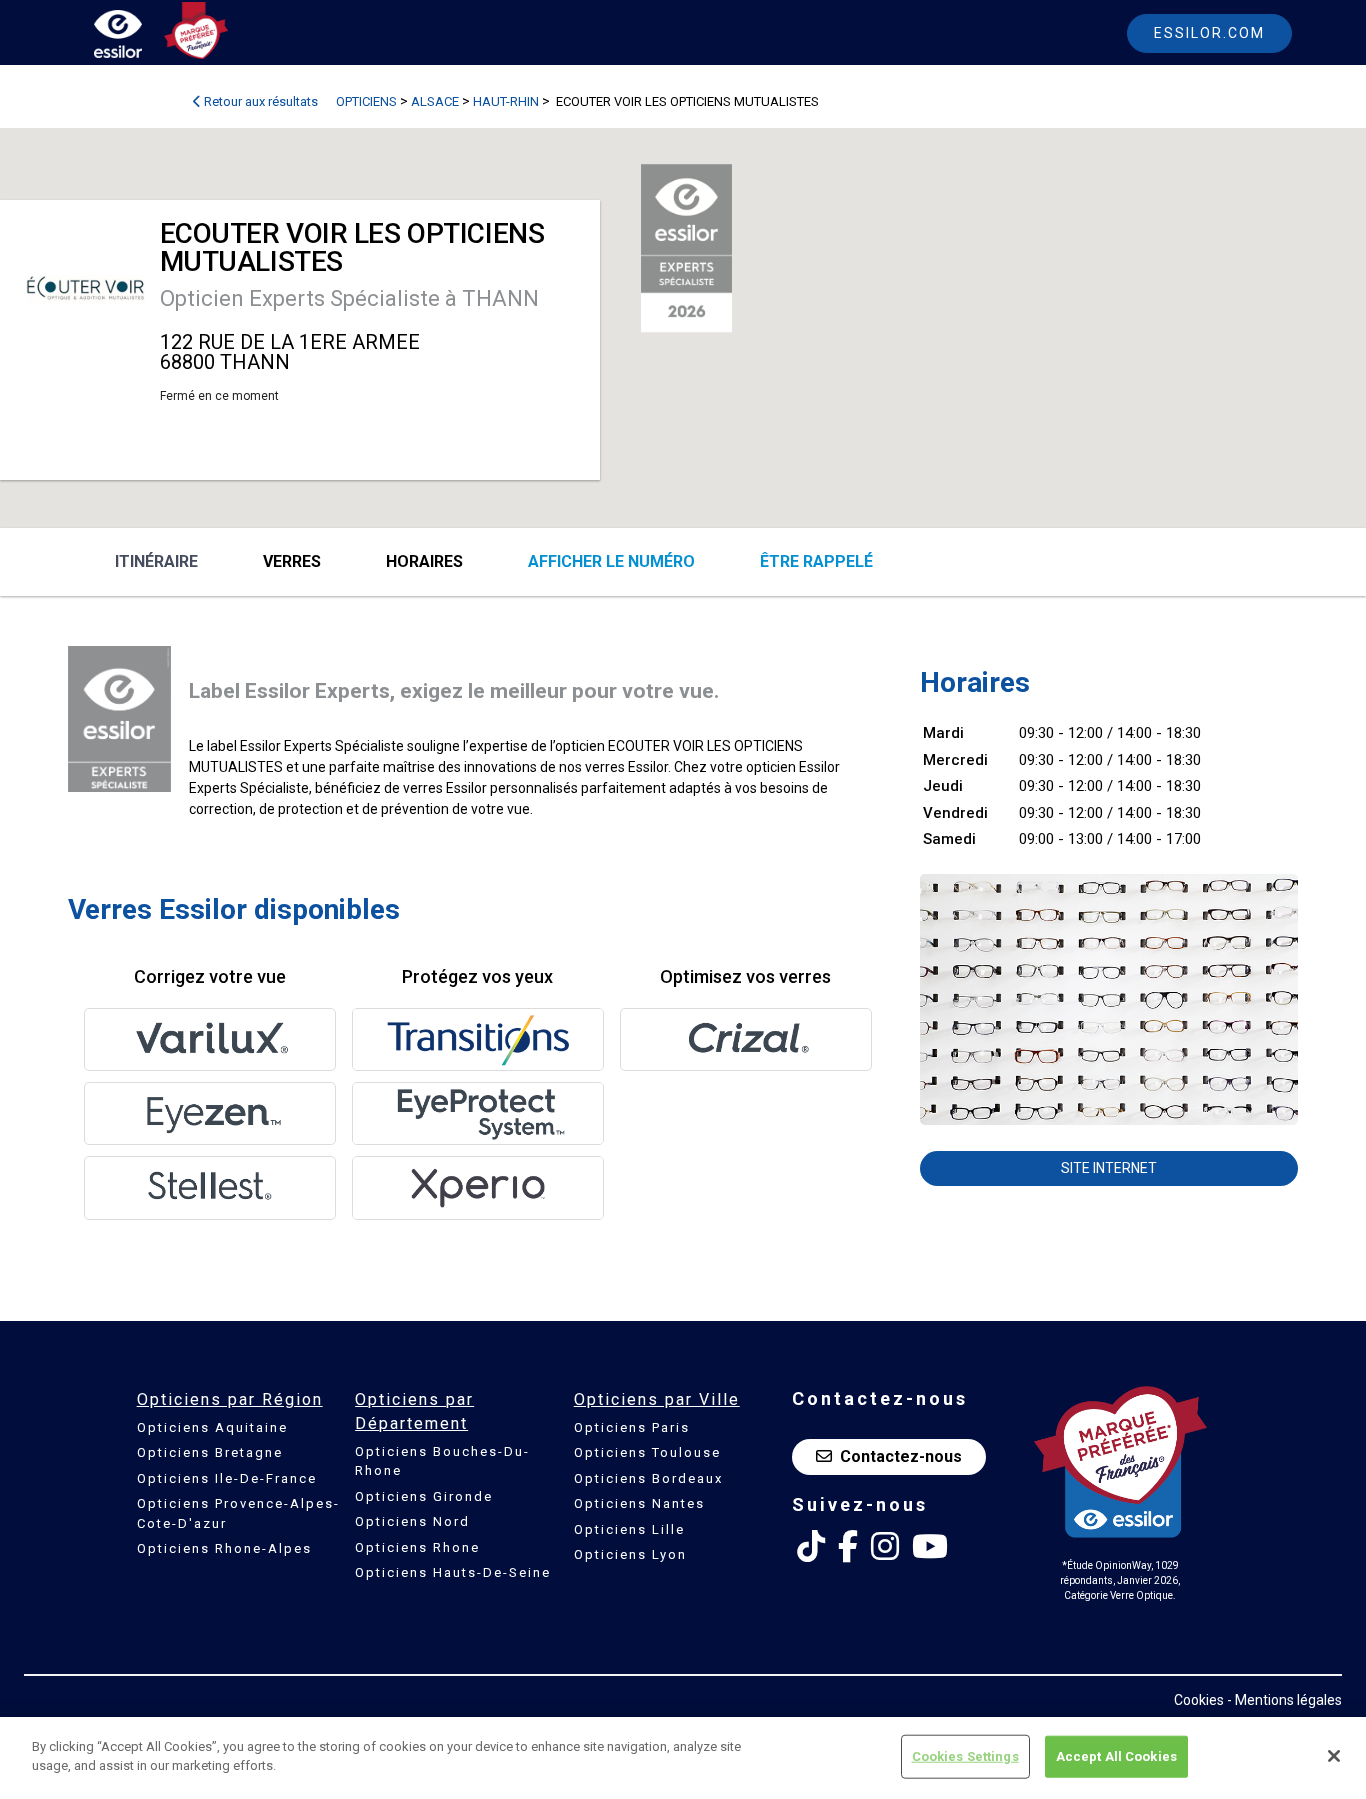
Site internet (1109, 1168)
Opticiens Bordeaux (648, 1478)
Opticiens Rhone (417, 1547)
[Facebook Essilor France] (848, 1547)
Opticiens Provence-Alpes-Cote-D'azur (238, 1513)
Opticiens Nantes (639, 1503)
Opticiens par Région (230, 1399)
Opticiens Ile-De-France (227, 1478)
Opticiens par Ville (657, 1399)
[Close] (1334, 1756)
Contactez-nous (901, 1456)
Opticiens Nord (412, 1521)
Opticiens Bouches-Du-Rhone (442, 1461)
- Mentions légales (1284, 1700)
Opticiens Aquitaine (212, 1427)
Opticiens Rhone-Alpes (224, 1548)
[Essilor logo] (139, 37)
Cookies (1199, 1700)
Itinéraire (156, 561)
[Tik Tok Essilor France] (811, 1547)
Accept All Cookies (1116, 1756)
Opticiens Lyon (630, 1554)
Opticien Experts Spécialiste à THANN (349, 298)
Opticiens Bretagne (210, 1452)
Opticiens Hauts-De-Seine (453, 1572)
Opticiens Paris (632, 1427)
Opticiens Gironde (424, 1496)
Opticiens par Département (414, 1411)
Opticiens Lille (629, 1529)
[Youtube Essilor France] (930, 1547)
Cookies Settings (965, 1756)
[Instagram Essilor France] (885, 1547)
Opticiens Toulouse (647, 1452)
